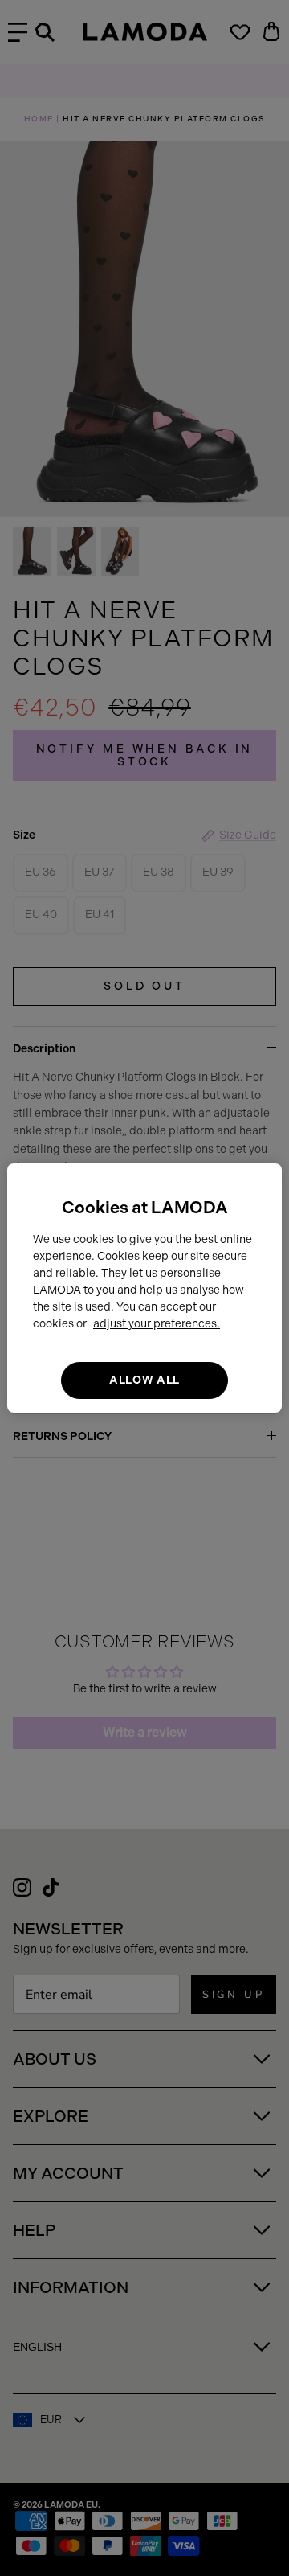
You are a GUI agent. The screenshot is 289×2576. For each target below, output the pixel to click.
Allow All (144, 1380)
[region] (144, 1288)
